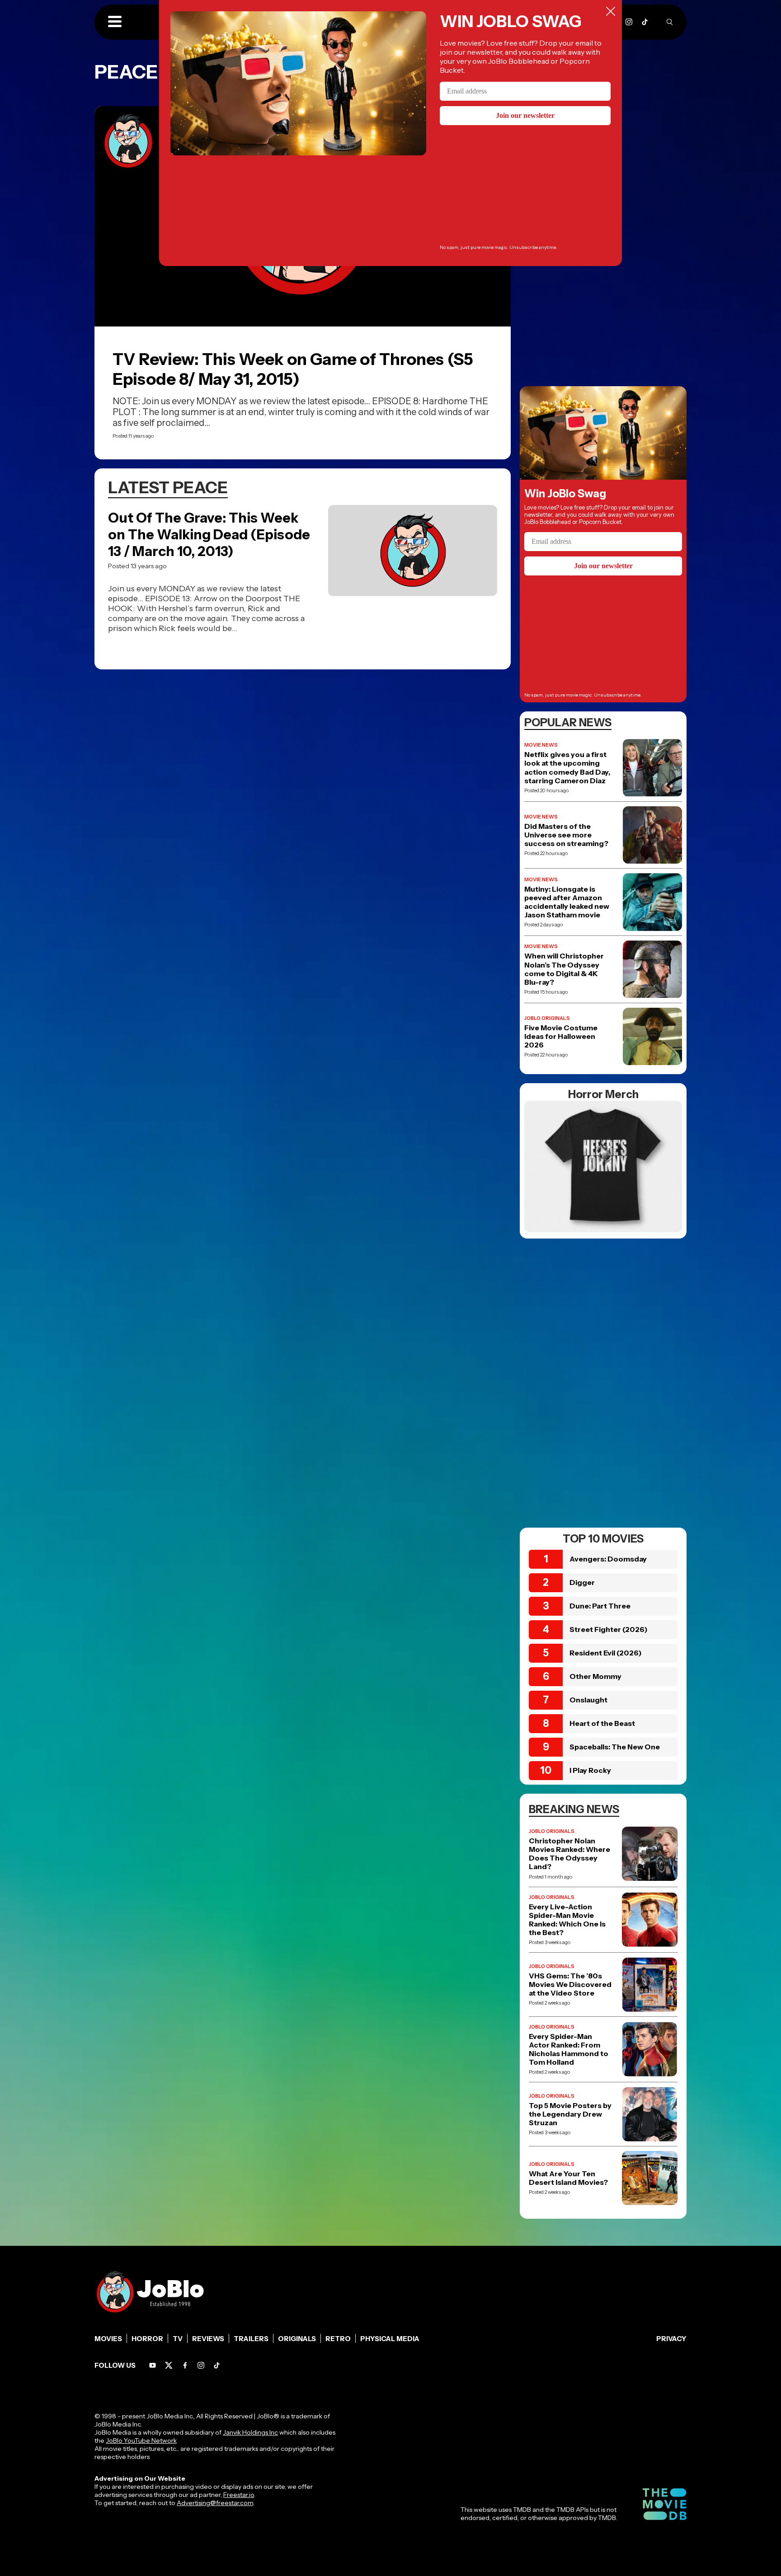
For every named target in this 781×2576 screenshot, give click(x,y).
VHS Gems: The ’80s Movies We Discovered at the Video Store (570, 1985)
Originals (297, 2339)
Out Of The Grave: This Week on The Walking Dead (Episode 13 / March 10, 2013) (209, 535)
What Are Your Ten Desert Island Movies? (568, 2178)
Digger (582, 1582)
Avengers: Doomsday (608, 1559)
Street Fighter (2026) (609, 1629)
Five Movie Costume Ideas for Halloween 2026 (561, 1036)
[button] (115, 22)
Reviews (208, 2339)
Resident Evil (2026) (606, 1653)
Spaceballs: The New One (615, 1747)
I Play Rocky (590, 1770)
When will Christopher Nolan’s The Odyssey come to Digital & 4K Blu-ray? (564, 969)
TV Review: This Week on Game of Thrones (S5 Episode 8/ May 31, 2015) (293, 369)
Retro (338, 2339)
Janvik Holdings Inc (250, 2432)
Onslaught (588, 1700)
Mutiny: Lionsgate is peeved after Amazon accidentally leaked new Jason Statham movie (567, 902)
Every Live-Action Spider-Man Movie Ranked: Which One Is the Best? (567, 1920)
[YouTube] (153, 2365)
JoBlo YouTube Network (141, 2440)
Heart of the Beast (602, 1723)
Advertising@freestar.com (215, 2503)
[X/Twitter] (169, 2365)
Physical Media (390, 2339)
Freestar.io (239, 2495)
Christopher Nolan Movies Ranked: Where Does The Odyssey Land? (569, 1854)
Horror (147, 2339)
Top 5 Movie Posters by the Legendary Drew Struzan (570, 2114)
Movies (108, 2339)
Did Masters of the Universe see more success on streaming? (566, 835)
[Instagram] (629, 22)
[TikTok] (645, 22)
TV (178, 2339)
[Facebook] (185, 2365)
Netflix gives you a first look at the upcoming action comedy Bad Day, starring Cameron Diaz (567, 768)
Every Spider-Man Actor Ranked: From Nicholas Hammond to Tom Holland (569, 2050)
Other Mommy (595, 1676)
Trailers (251, 2339)
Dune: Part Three (600, 1606)
